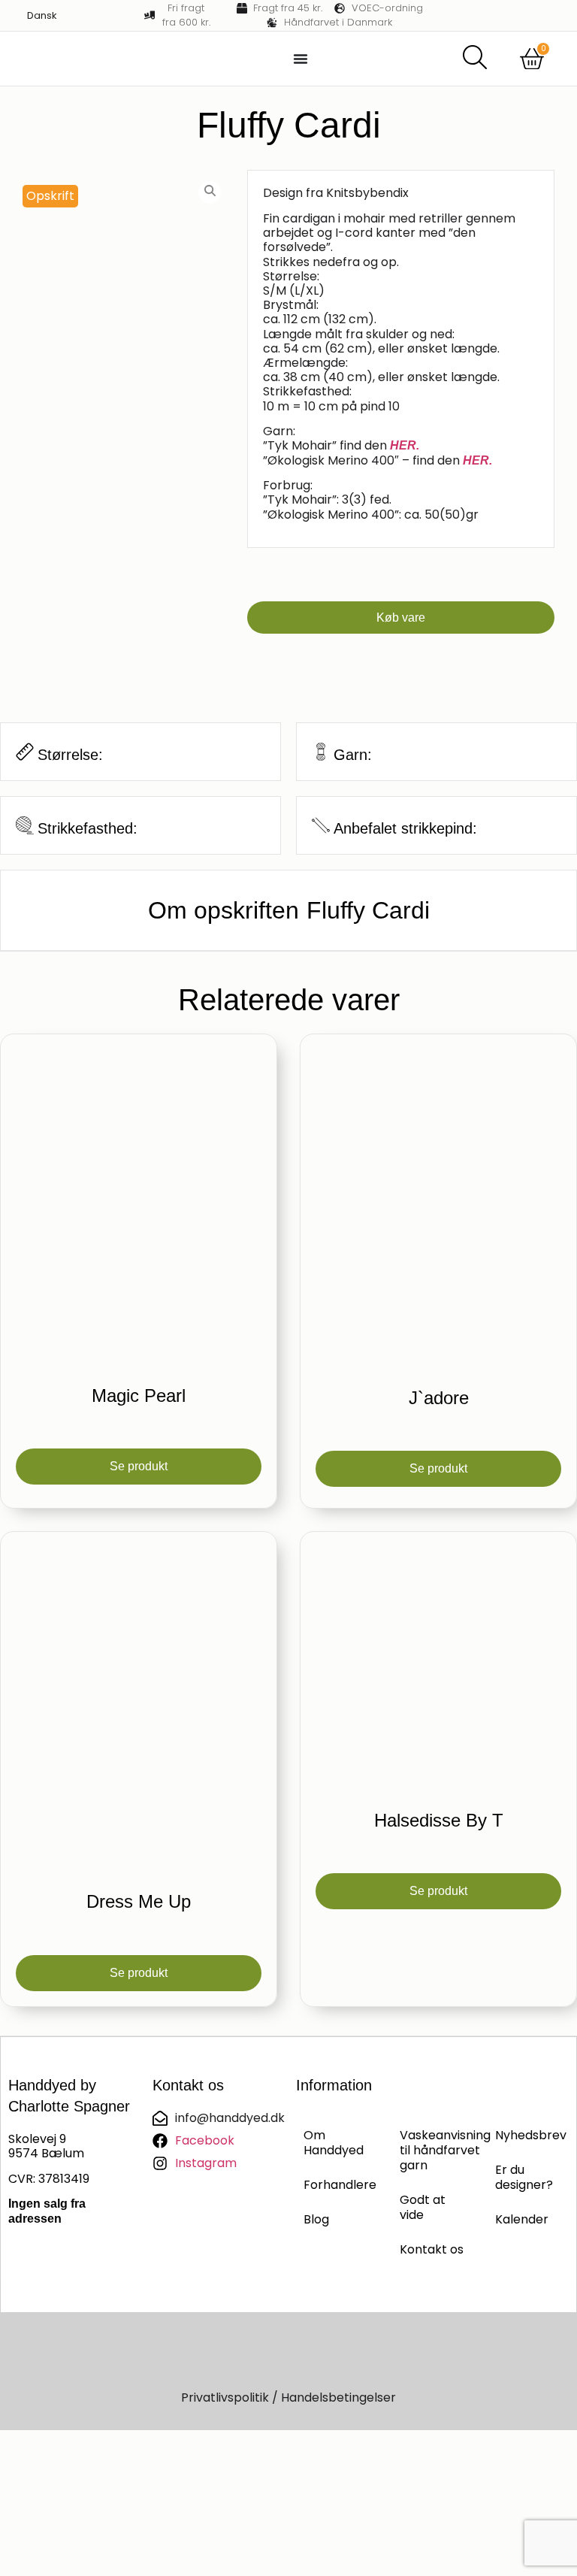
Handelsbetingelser (338, 2397)
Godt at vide (423, 2207)
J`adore (439, 1398)
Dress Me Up (139, 1901)
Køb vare (401, 618)
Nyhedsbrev (528, 2135)
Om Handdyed (334, 2143)
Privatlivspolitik (225, 2397)
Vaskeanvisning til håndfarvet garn (433, 2150)
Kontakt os (432, 2249)
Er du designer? (524, 2177)
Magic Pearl (139, 1395)
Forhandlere (337, 2185)
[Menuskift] (301, 59)
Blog (316, 2219)
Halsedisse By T (439, 1820)
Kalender (522, 2219)
